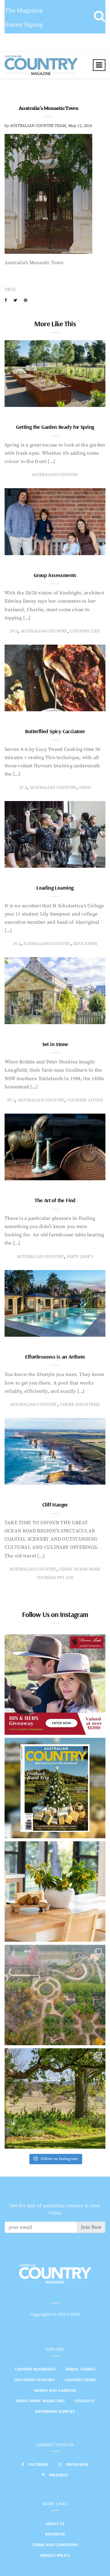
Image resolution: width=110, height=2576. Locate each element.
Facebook (38, 2464)
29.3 (14, 631)
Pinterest (59, 2475)
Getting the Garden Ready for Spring (55, 427)
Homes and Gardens (55, 2390)
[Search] (99, 17)
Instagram (77, 2464)
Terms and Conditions (55, 2545)
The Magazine (24, 11)
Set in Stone (55, 1044)
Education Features (35, 2380)
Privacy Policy (55, 2555)
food (85, 788)
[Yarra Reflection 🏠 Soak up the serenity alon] (55, 1995)
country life (85, 631)
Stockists (84, 2401)
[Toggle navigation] (99, 65)
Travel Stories (80, 2369)
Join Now (91, 2227)
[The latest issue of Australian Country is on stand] (55, 1788)
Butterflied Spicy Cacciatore (55, 731)
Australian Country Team (38, 126)
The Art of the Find (55, 1200)
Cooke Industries (80, 1405)
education (85, 944)
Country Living (80, 2380)
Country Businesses (35, 2369)
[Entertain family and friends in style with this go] (55, 1892)
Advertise (55, 2534)
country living (85, 1100)
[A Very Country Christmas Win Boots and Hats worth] (55, 1685)
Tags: (10, 289)
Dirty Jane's (80, 1257)
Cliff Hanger (55, 1505)
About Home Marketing (40, 2401)
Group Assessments (55, 575)
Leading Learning (55, 888)
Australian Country (55, 475)
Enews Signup (24, 25)
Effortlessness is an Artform (55, 1357)
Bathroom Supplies (55, 2411)
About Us (55, 2524)
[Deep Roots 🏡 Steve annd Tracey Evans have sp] (55, 2098)
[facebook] (6, 300)
